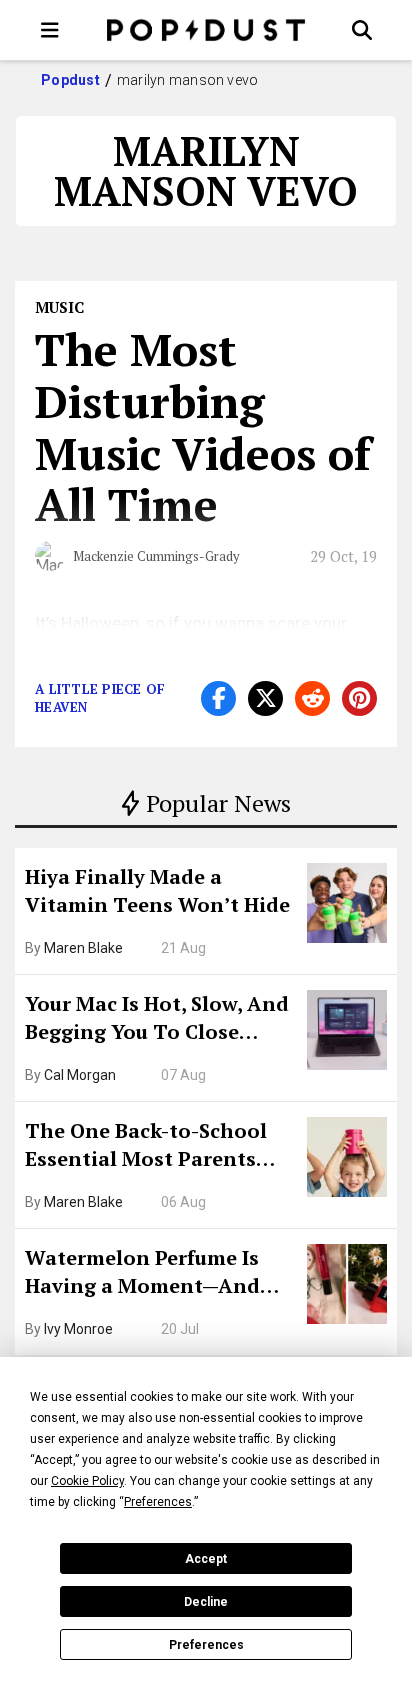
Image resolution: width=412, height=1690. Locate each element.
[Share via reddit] (312, 698)
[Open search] (362, 30)
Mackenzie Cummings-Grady (156, 556)
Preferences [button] (158, 1502)
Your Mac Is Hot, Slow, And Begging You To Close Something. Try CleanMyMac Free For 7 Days (157, 1020)
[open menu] (50, 30)
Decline (206, 1602)
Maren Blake (83, 948)
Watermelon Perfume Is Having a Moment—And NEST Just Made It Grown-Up (153, 1274)
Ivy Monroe (78, 1329)
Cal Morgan (80, 1075)
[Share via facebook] (218, 698)
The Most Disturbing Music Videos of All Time (203, 426)
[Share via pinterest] (359, 698)
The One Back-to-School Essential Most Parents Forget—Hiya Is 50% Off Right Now (146, 1147)
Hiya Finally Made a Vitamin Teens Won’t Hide (157, 890)
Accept (206, 1559)
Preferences (206, 1645)
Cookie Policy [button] (87, 1481)
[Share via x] (265, 698)
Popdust (70, 80)
